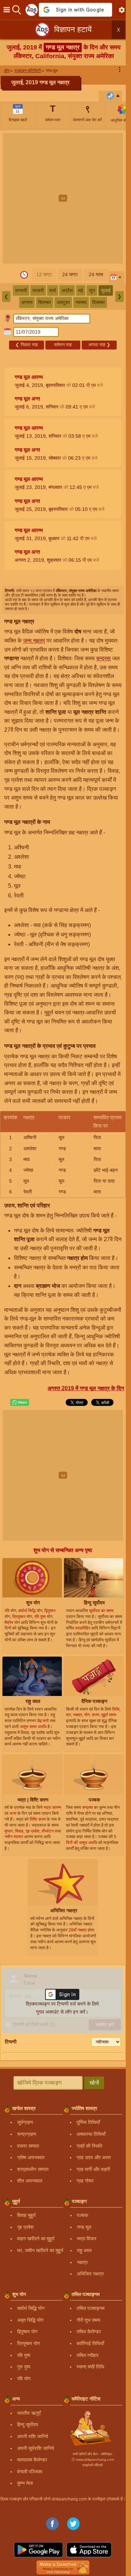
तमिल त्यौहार (88, 2355)
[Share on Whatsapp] (20, 1402)
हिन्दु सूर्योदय (28, 2425)
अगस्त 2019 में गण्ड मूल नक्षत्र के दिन (86, 1388)
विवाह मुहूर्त (26, 2215)
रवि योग (24, 2379)
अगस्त (27, 302)
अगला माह (99, 345)
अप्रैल (67, 290)
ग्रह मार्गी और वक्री (93, 2169)
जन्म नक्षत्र (34, 641)
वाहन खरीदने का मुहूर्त (36, 2239)
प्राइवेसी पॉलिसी (93, 2465)
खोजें (94, 2083)
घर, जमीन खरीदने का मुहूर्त (40, 2250)
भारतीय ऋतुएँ (29, 2413)
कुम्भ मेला (25, 2483)
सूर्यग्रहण (25, 2122)
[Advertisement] (65, 198)
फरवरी (38, 290)
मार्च (53, 290)
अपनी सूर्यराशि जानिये (36, 2448)
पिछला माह (27, 345)
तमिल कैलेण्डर (89, 2332)
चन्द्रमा (103, 658)
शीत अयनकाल (30, 2181)
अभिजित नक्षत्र (90, 2274)
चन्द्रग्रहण (27, 2134)
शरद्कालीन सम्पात (33, 2169)
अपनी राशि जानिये (33, 2436)
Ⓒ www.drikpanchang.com (93, 2460)
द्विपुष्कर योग (27, 2332)
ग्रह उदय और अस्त (94, 2157)
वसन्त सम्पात (28, 2146)
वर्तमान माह (63, 345)
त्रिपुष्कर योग (28, 2343)
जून (92, 290)
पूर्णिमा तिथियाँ (88, 2122)
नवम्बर (81, 302)
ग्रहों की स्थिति (89, 2146)
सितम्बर (45, 302)
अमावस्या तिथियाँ (91, 2134)
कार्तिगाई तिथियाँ (90, 2343)
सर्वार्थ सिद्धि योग (31, 2308)
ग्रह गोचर (85, 2181)
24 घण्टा (70, 274)
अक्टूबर (63, 302)
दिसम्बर (99, 302)
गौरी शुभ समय (88, 2320)
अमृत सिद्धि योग (30, 2320)
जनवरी (21, 290)
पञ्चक (82, 2215)
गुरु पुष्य (24, 2367)
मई (81, 290)
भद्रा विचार (87, 2239)
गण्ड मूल (84, 2227)
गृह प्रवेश (25, 2227)
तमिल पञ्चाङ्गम (90, 2308)
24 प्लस (96, 274)
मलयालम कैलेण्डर (32, 2460)
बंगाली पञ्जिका (30, 2472)
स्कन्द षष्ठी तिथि (90, 2367)
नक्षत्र (82, 2262)
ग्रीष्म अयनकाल (31, 2157)
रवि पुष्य (24, 2355)
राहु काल (84, 2250)
